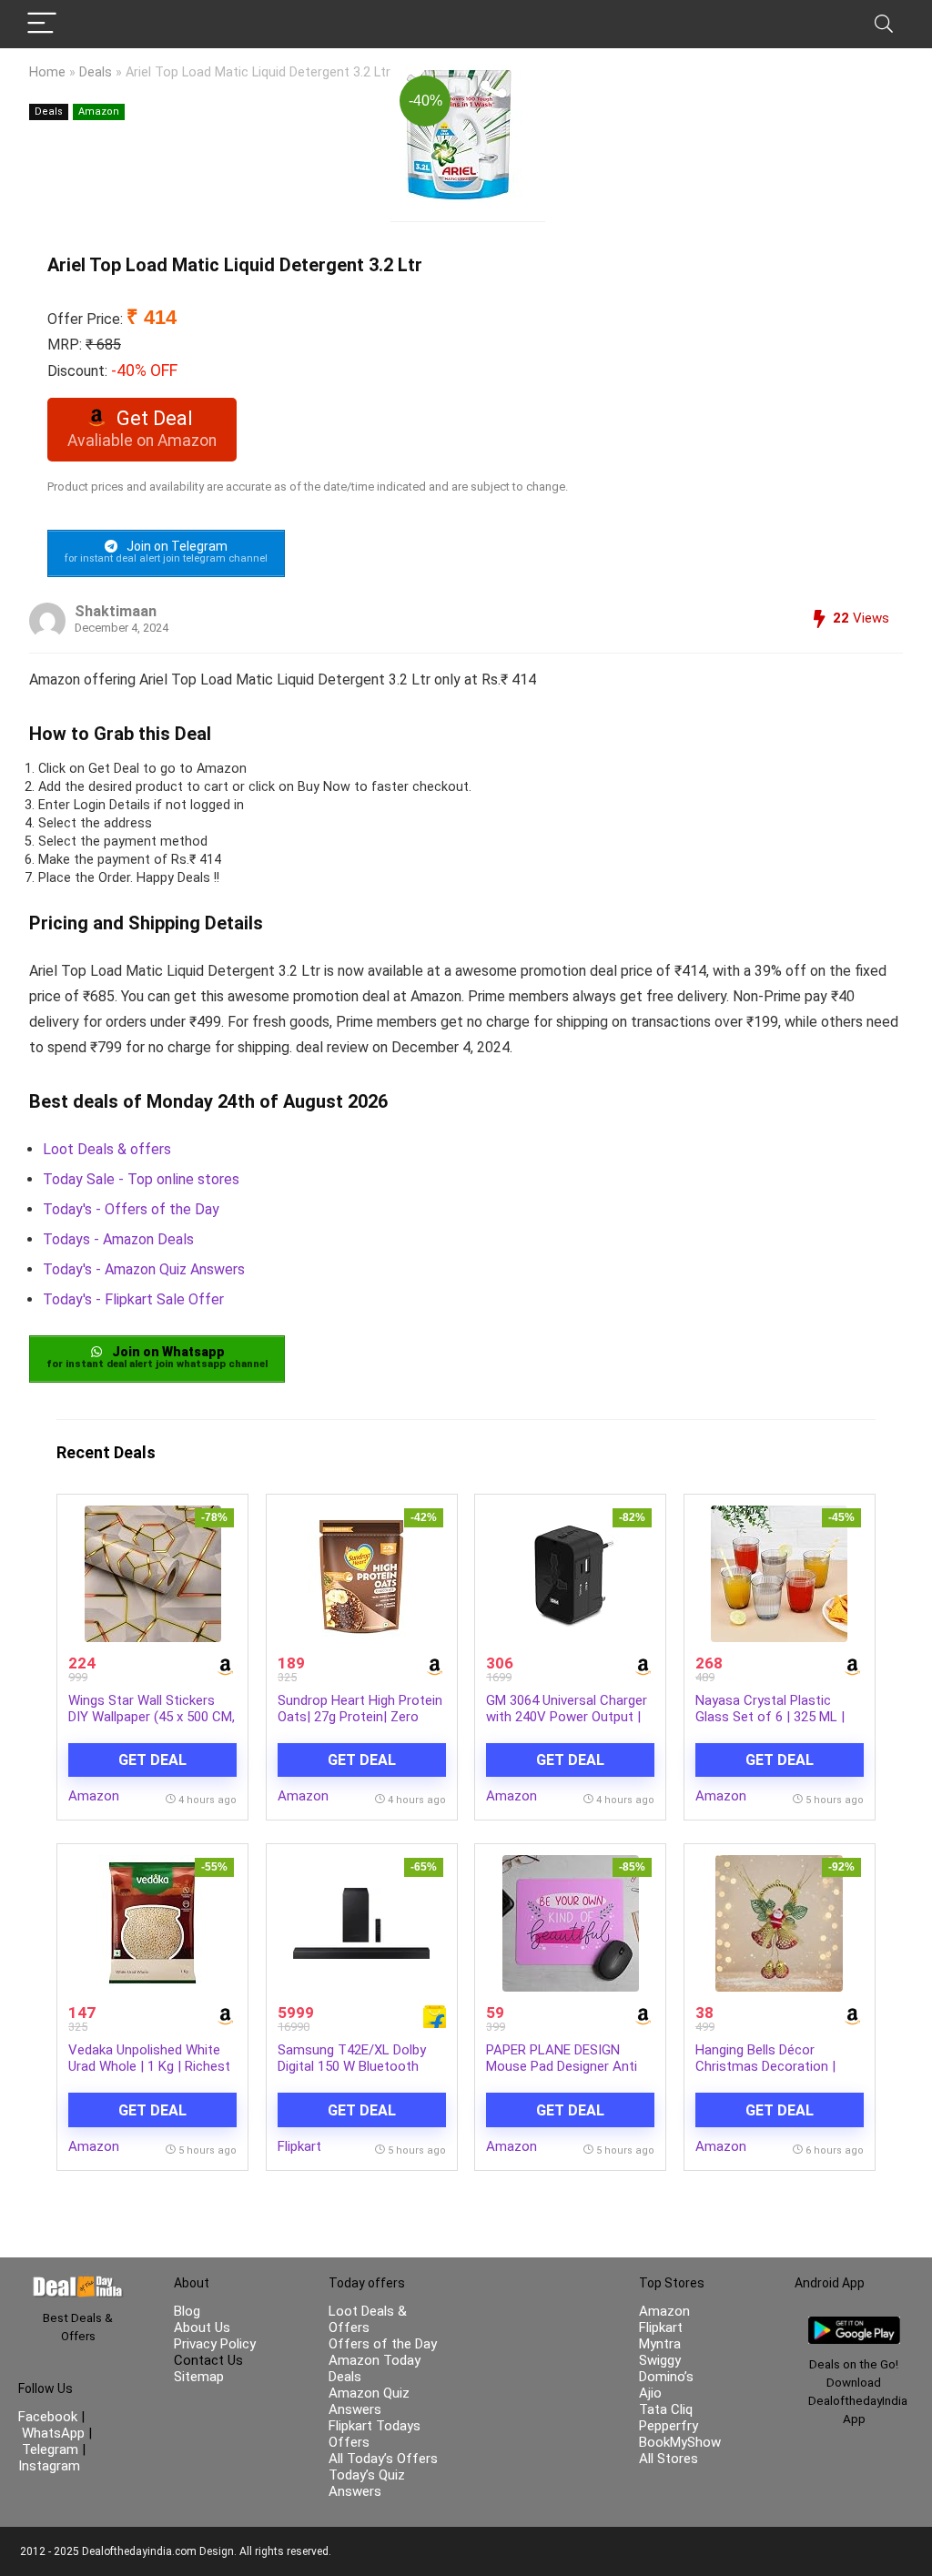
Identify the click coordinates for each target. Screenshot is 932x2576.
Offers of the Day (383, 2344)
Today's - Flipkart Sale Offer (133, 1299)
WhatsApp (53, 2433)
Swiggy (660, 2360)
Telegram (50, 2449)
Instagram (49, 2466)
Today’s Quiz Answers (367, 2483)
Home (47, 72)
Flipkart (299, 2146)
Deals (96, 72)
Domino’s (666, 2377)
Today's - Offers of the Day (131, 1209)
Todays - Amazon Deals (118, 1239)
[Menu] (42, 24)
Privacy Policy (215, 2344)
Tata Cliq (666, 2409)
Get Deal (152, 1760)
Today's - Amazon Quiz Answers (144, 1269)
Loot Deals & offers (107, 1149)
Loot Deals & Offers (368, 2319)
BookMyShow (680, 2442)
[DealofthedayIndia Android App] (854, 2325)
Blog (187, 2311)
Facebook (50, 2417)
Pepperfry (669, 2426)
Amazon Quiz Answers (369, 2401)
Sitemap (199, 2377)
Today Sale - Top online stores (141, 1179)
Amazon (99, 112)
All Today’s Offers (383, 2459)
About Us (202, 2328)
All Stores (669, 2459)
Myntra (660, 2344)
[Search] (884, 24)
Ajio (650, 2393)
